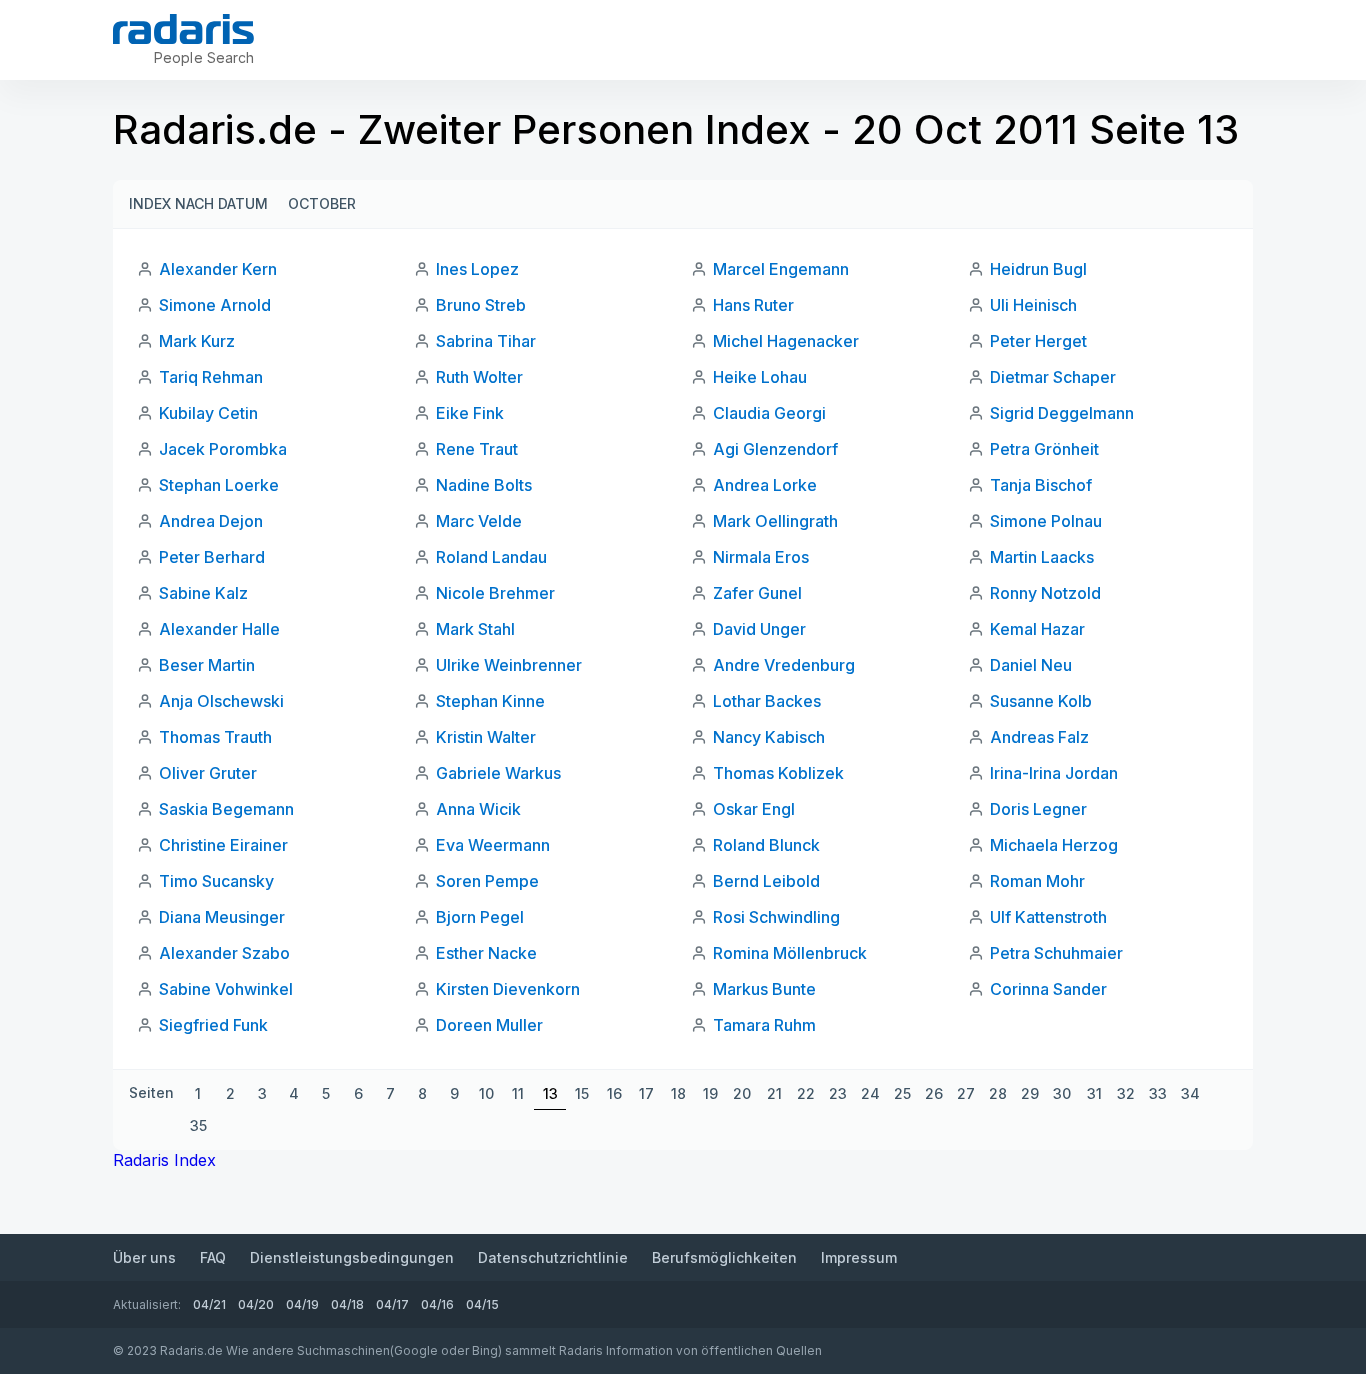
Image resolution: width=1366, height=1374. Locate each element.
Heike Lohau (760, 377)
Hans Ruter (753, 305)
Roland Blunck (766, 845)
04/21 (209, 1304)
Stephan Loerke (219, 485)
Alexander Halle (219, 629)
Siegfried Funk (213, 1025)
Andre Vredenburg (784, 665)
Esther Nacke (486, 953)
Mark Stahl (475, 629)
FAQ (213, 1257)
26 (934, 1093)
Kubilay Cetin (208, 413)
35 (198, 1125)
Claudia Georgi (769, 413)
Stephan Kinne (490, 701)
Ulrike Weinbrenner (509, 665)
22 (806, 1093)
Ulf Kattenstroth (1048, 917)
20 (742, 1093)
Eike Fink (470, 413)
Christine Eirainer (223, 845)
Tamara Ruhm (764, 1025)
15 (582, 1093)
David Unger (759, 629)
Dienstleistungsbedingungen (352, 1257)
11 (518, 1093)
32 (1126, 1093)
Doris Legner (1038, 809)
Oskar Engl (754, 809)
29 (1030, 1093)
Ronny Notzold (1045, 593)
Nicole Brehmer (495, 593)
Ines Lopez (477, 269)
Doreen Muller (489, 1025)
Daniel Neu (1031, 665)
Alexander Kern (218, 269)
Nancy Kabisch (769, 737)
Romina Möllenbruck (790, 953)
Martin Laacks (1042, 557)
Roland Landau (491, 557)
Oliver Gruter (208, 773)
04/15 (482, 1304)
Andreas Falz (1039, 737)
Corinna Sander (1048, 989)
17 (646, 1093)
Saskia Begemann (226, 809)
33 (1158, 1093)
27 (966, 1093)
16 (614, 1093)
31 (1094, 1093)
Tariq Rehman (211, 377)
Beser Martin (207, 665)
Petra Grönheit (1044, 449)
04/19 (302, 1304)
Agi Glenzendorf (775, 449)
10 (486, 1093)
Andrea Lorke (765, 485)
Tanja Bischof (1041, 485)
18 (678, 1093)
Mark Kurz (197, 341)
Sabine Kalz (203, 593)
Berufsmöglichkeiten (724, 1257)
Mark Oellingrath (775, 521)
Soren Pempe (487, 881)
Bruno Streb (481, 305)
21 (774, 1093)
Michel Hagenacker (786, 341)
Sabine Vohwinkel (226, 989)
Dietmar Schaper (1053, 377)
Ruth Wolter (479, 377)
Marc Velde (479, 521)
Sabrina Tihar (486, 341)
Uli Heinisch (1033, 305)
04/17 (392, 1304)
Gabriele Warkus (498, 773)
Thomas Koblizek (778, 773)
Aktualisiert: (147, 1304)
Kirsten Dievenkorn (508, 989)
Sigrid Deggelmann (1062, 413)
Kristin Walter (486, 737)
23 (838, 1093)
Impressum (859, 1257)
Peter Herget (1038, 341)
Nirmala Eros (761, 557)
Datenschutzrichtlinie (553, 1257)
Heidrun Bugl (1038, 269)
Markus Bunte (764, 989)
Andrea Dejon (211, 521)
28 (998, 1093)
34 (1190, 1093)
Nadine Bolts (484, 485)
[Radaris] (183, 29)
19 (710, 1093)
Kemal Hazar (1037, 629)
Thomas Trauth (215, 737)
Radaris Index (164, 1160)
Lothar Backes (767, 701)
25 (902, 1093)
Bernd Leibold (766, 881)
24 (870, 1093)
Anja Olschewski (221, 701)
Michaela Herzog (1054, 845)
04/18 (347, 1304)
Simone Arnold (215, 305)
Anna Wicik (478, 809)
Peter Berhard (212, 557)
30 (1062, 1093)
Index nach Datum (198, 203)
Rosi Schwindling (776, 917)
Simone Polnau (1046, 521)
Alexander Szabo (224, 953)
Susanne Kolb (1041, 701)
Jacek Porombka (223, 449)
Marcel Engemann (781, 269)
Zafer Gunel (757, 593)
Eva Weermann (493, 845)
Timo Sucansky (216, 881)
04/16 (437, 1304)
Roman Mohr (1037, 881)
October (322, 203)
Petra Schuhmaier (1056, 953)
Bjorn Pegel (480, 917)
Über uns (144, 1257)
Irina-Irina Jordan (1054, 773)
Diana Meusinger (222, 917)
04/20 (256, 1304)
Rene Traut (477, 449)
